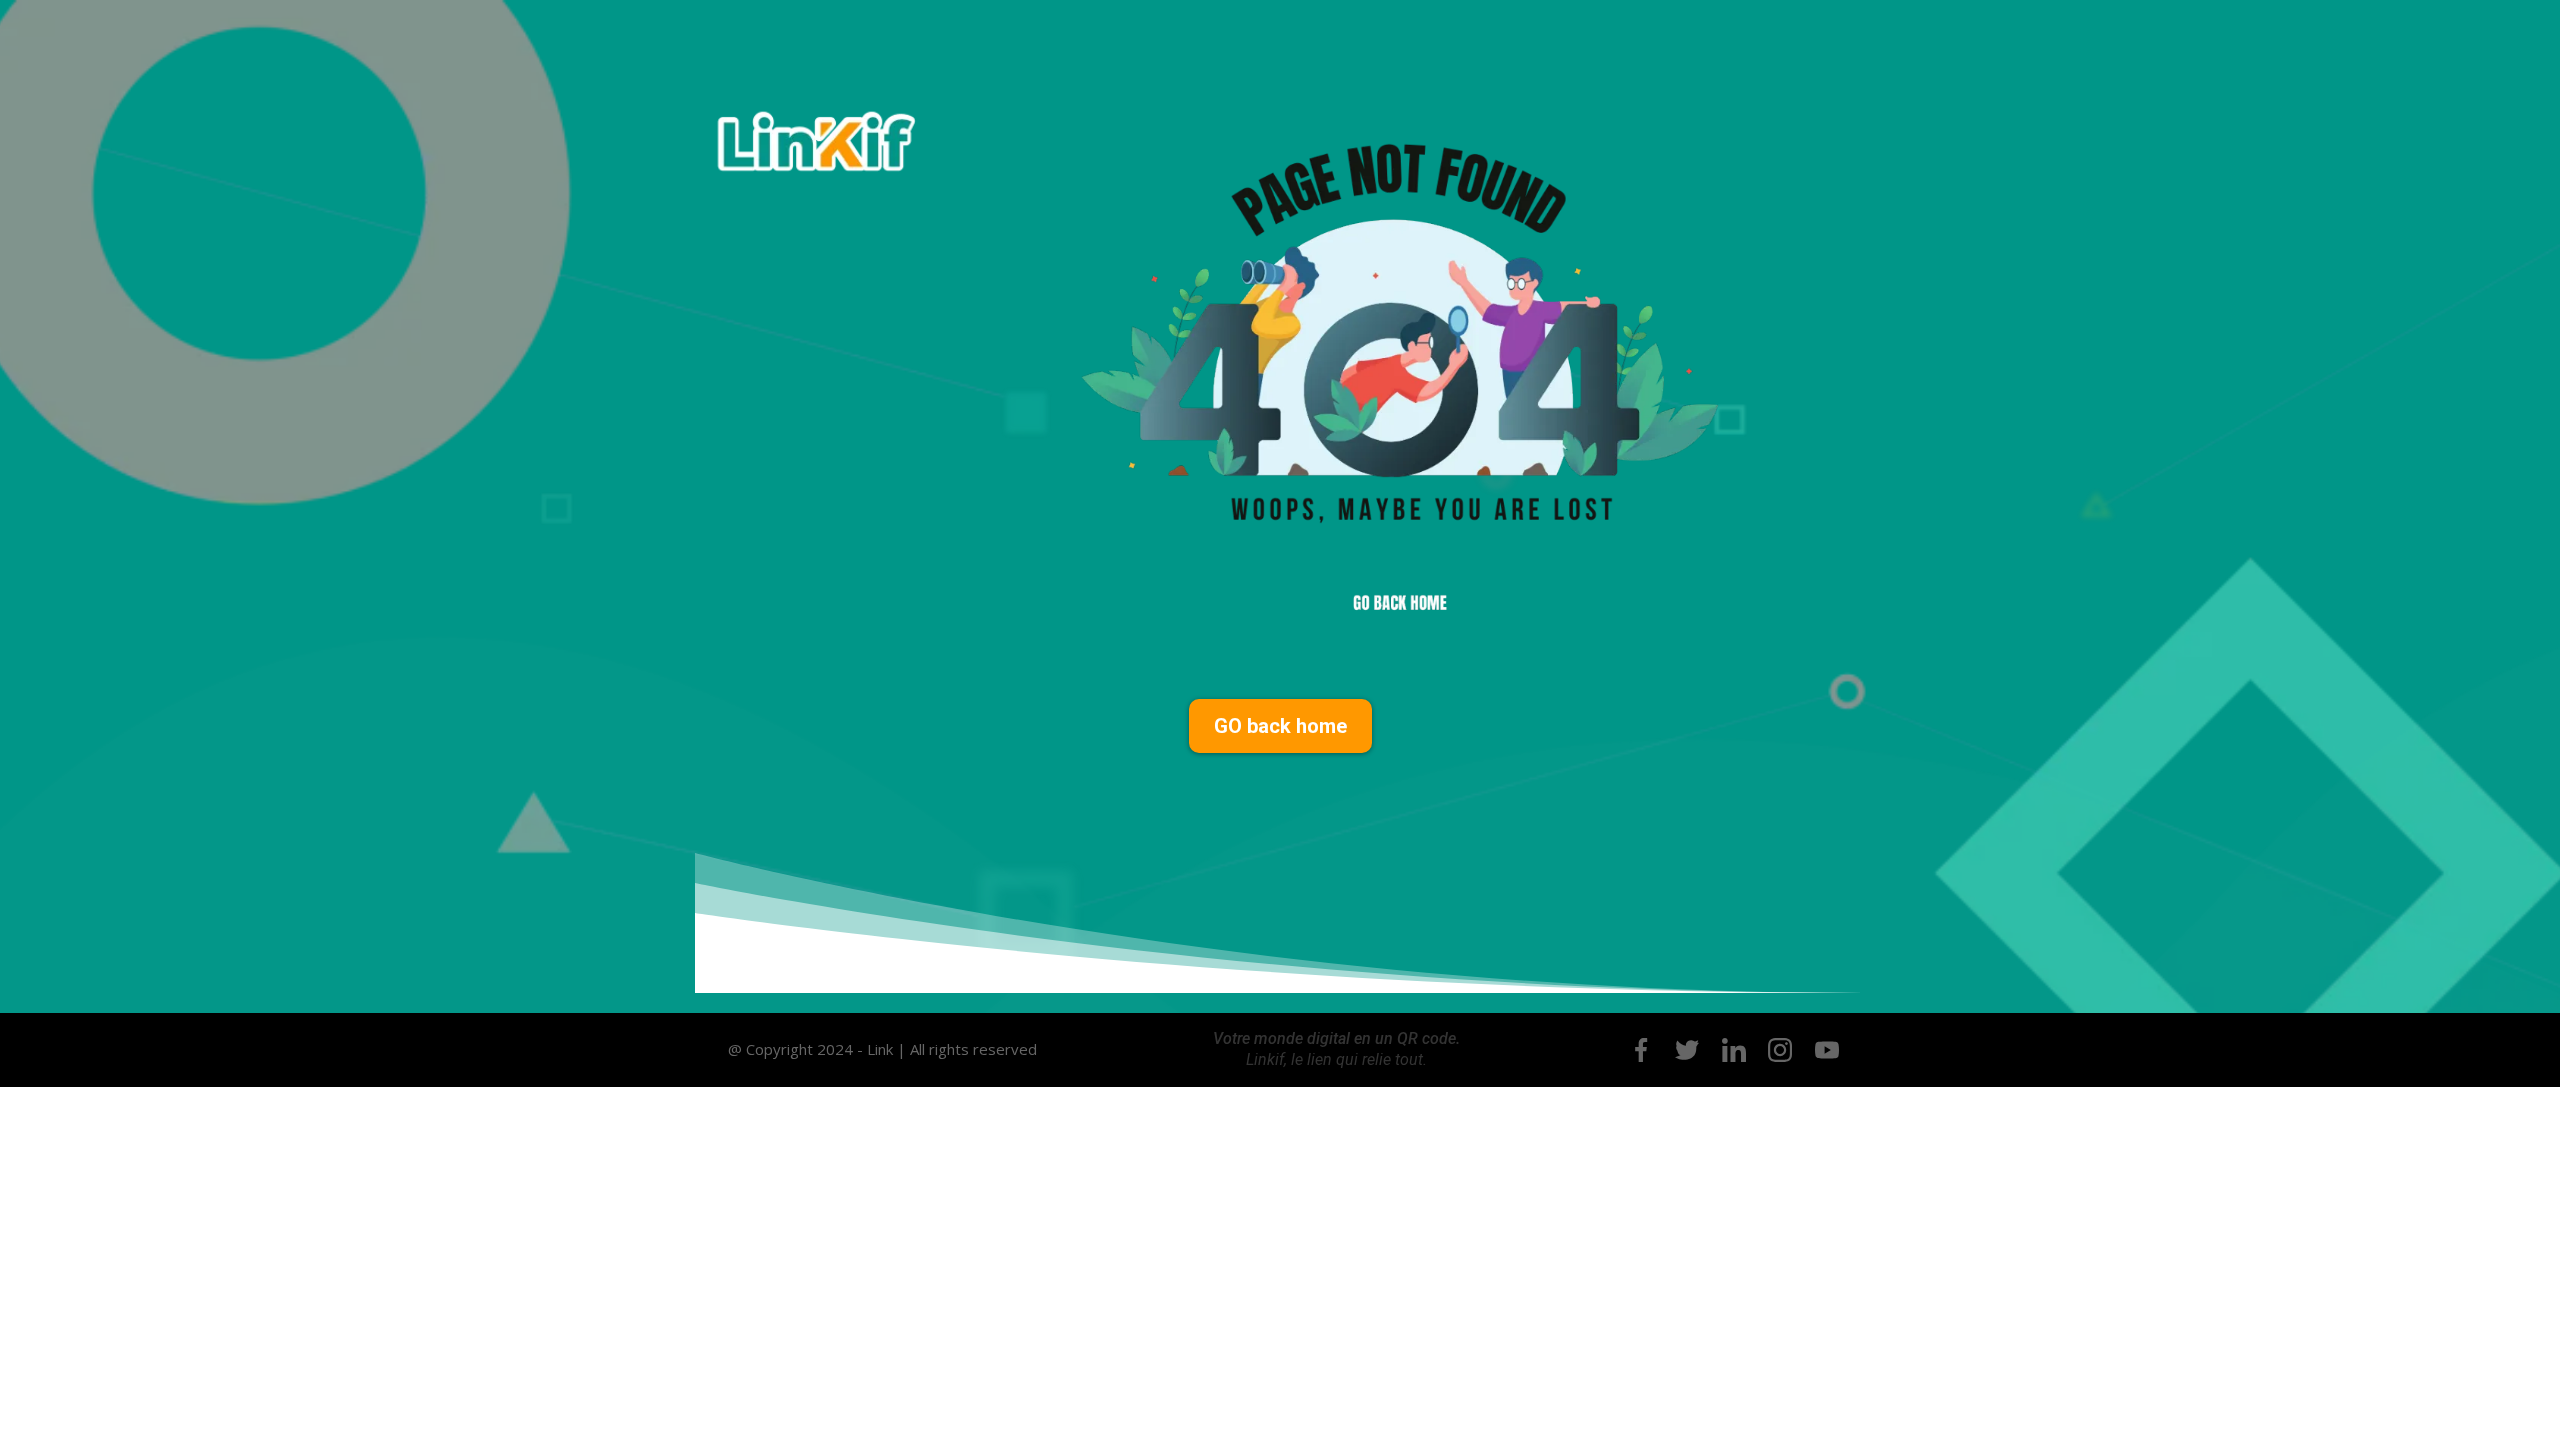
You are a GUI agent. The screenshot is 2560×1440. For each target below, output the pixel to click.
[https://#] (1641, 1050)
